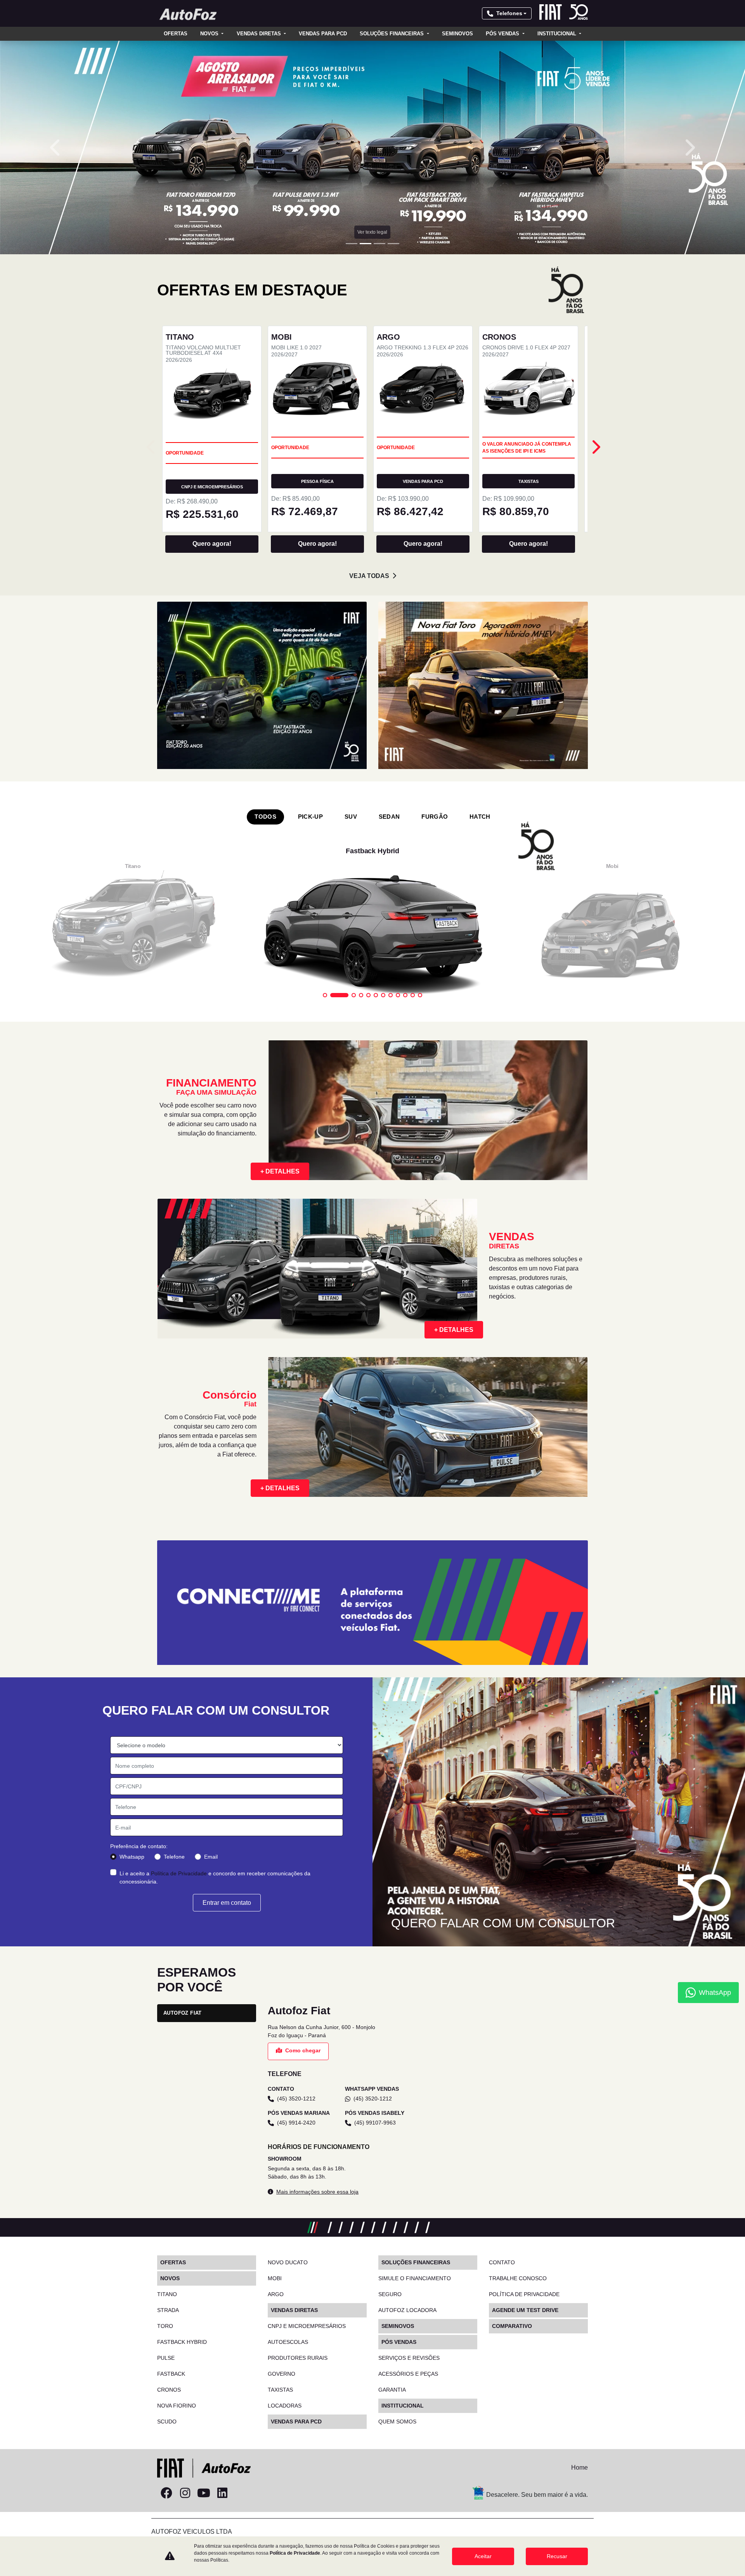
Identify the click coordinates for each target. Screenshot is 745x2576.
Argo (276, 2294)
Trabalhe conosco (518, 2278)
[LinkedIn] (222, 2493)
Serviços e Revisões (409, 2358)
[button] (56, 148)
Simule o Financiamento (415, 2278)
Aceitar (483, 2556)
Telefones (509, 13)
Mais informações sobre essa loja (317, 2192)
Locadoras (285, 2406)
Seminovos (457, 34)
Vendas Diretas (260, 34)
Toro (165, 2326)
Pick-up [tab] (310, 817)
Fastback (171, 2374)
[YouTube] (204, 2493)
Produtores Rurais (298, 2358)
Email (211, 1857)
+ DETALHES (280, 1171)
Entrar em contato (227, 1903)
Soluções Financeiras (392, 34)
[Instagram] (185, 2493)
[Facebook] (166, 2493)
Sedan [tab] (389, 817)
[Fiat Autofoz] (188, 14)
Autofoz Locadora (407, 2310)
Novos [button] (210, 34)
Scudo (167, 2422)
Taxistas (280, 2390)
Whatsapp (132, 1857)
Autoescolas (288, 2342)
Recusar (557, 2556)
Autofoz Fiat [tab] (183, 2013)
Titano (167, 2294)
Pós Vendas (503, 34)
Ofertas (176, 34)
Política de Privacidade (179, 1873)
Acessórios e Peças (408, 2374)
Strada (168, 2310)
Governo (282, 2374)
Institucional (558, 34)
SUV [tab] (351, 817)
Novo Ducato (288, 2262)
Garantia (392, 2390)
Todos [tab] (265, 817)
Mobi (275, 2278)
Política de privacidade (524, 2294)
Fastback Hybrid (182, 2342)
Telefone (174, 1857)
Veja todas (369, 576)
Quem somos (397, 2422)
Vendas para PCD (323, 34)
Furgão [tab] (435, 817)
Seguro (390, 2294)
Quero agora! (212, 544)
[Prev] (595, 447)
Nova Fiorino (177, 2406)
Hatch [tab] (480, 817)
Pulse (166, 2358)
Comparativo (512, 2326)
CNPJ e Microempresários (307, 2326)
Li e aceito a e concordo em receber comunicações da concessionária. (215, 1877)
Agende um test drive (525, 2310)
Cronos (169, 2390)
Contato (502, 2262)
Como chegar (303, 2050)
